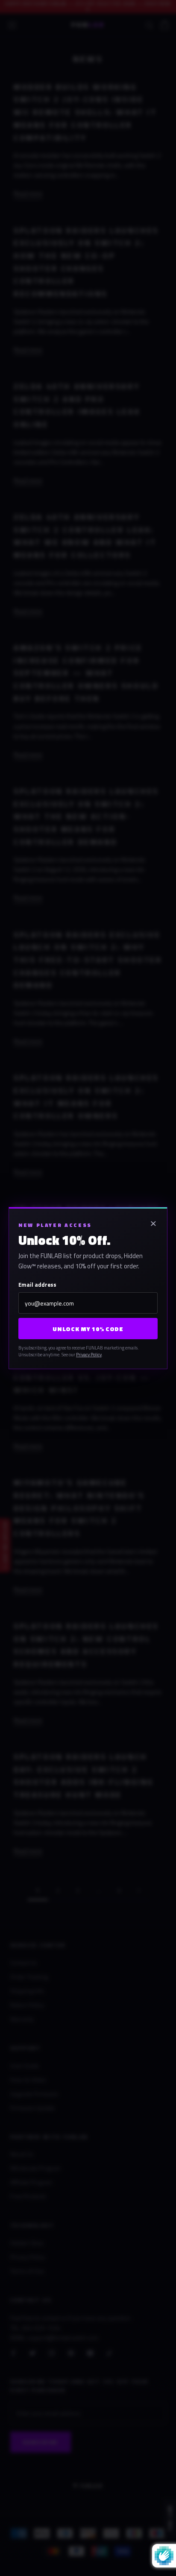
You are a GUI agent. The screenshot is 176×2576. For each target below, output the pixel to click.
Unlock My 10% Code (88, 1329)
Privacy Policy (89, 1355)
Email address (37, 1285)
